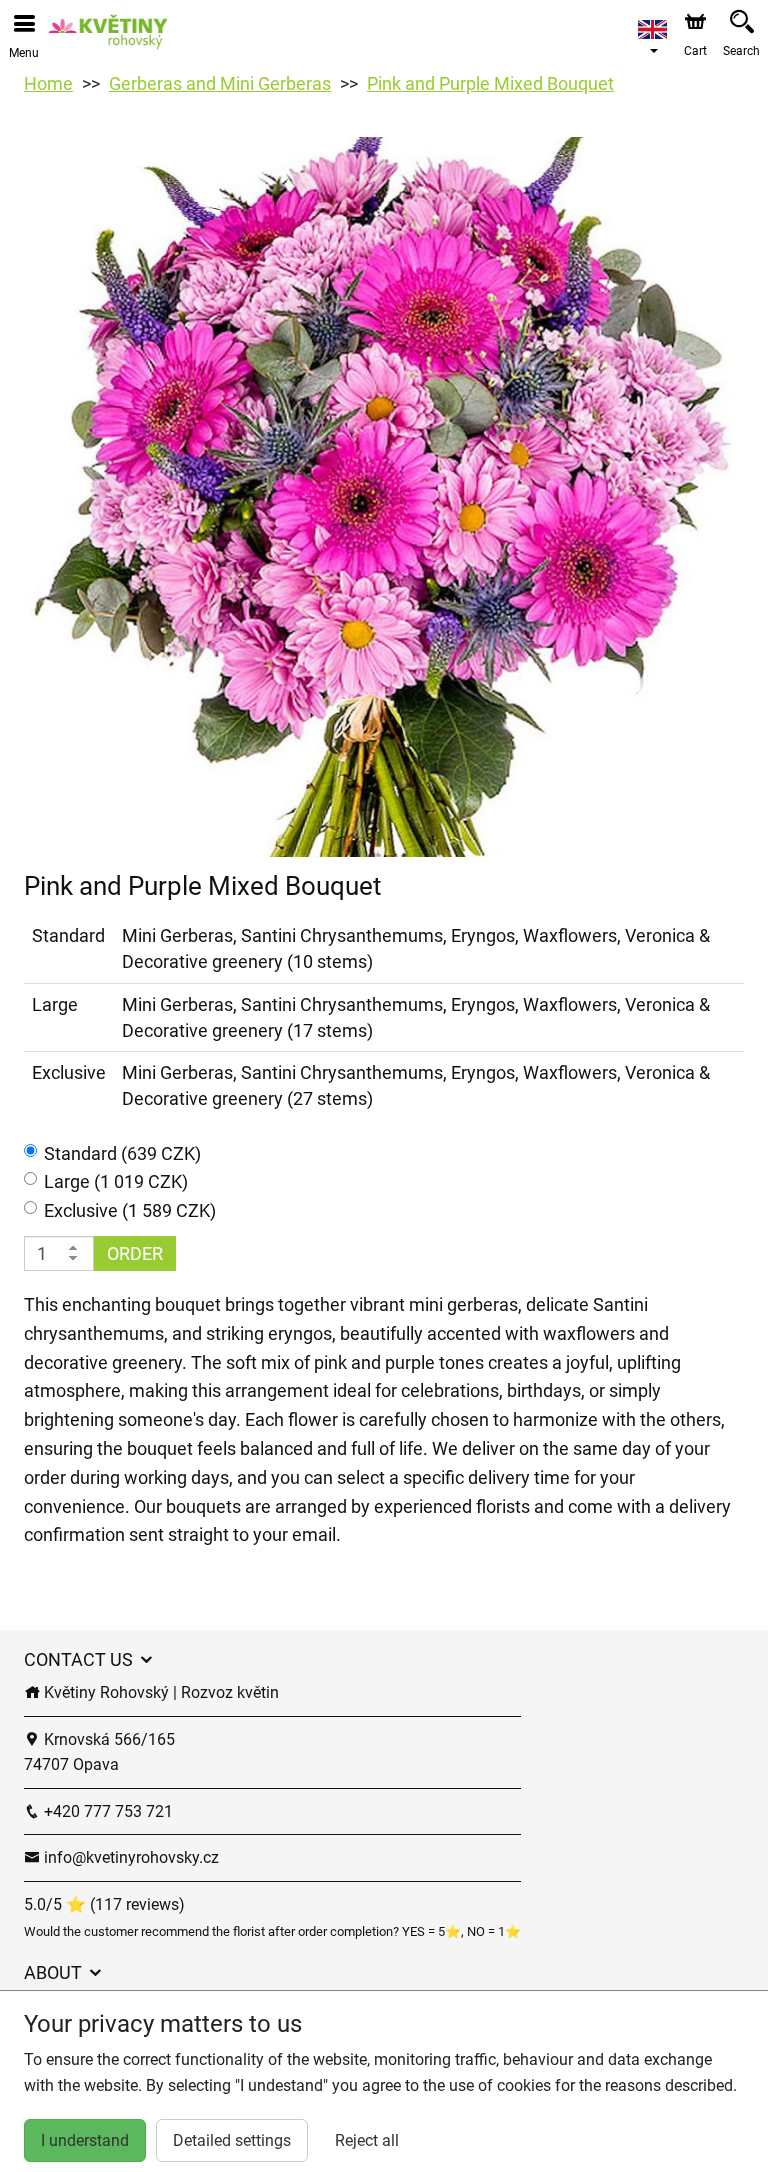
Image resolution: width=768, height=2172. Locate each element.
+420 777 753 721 (106, 1811)
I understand (85, 2140)
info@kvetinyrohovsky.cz (129, 1857)
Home (48, 83)
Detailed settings (232, 2140)
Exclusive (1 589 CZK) (130, 1210)
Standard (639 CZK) (122, 1153)
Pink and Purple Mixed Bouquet (490, 83)
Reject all (367, 2140)
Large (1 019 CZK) (116, 1181)
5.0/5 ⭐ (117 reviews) (104, 1904)
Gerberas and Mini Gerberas (220, 83)
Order (135, 1253)
